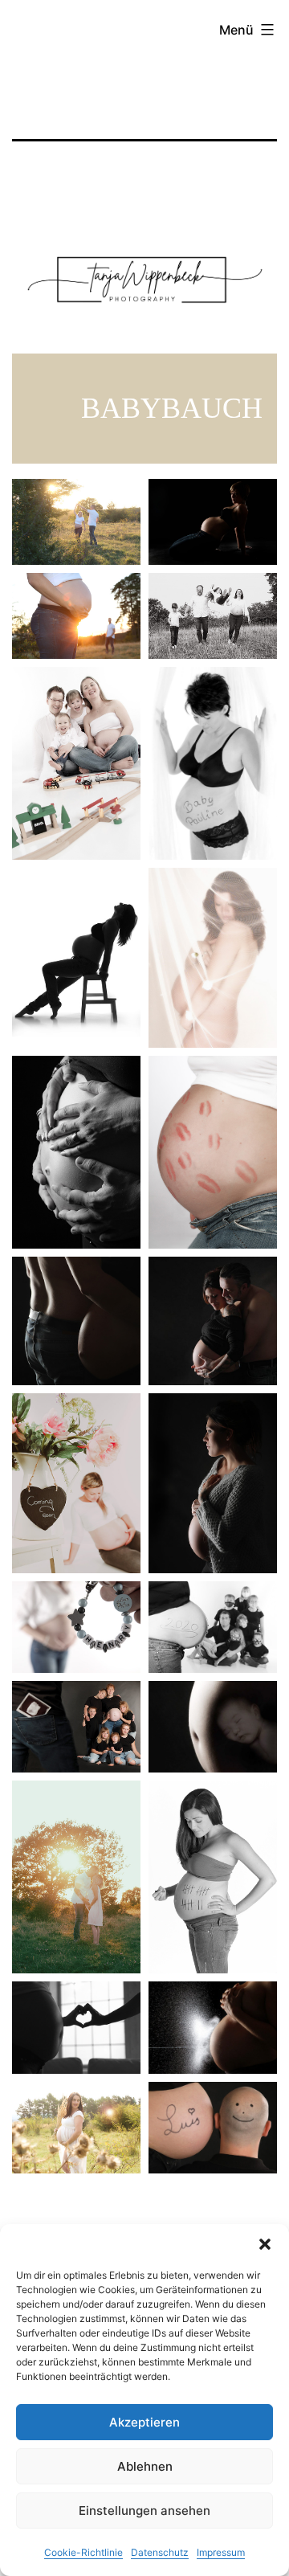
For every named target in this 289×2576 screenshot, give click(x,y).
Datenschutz (160, 2552)
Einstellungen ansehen (144, 2511)
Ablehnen (145, 2466)
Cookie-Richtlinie (83, 2552)
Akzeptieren (144, 2422)
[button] (265, 2244)
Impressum (221, 2552)
